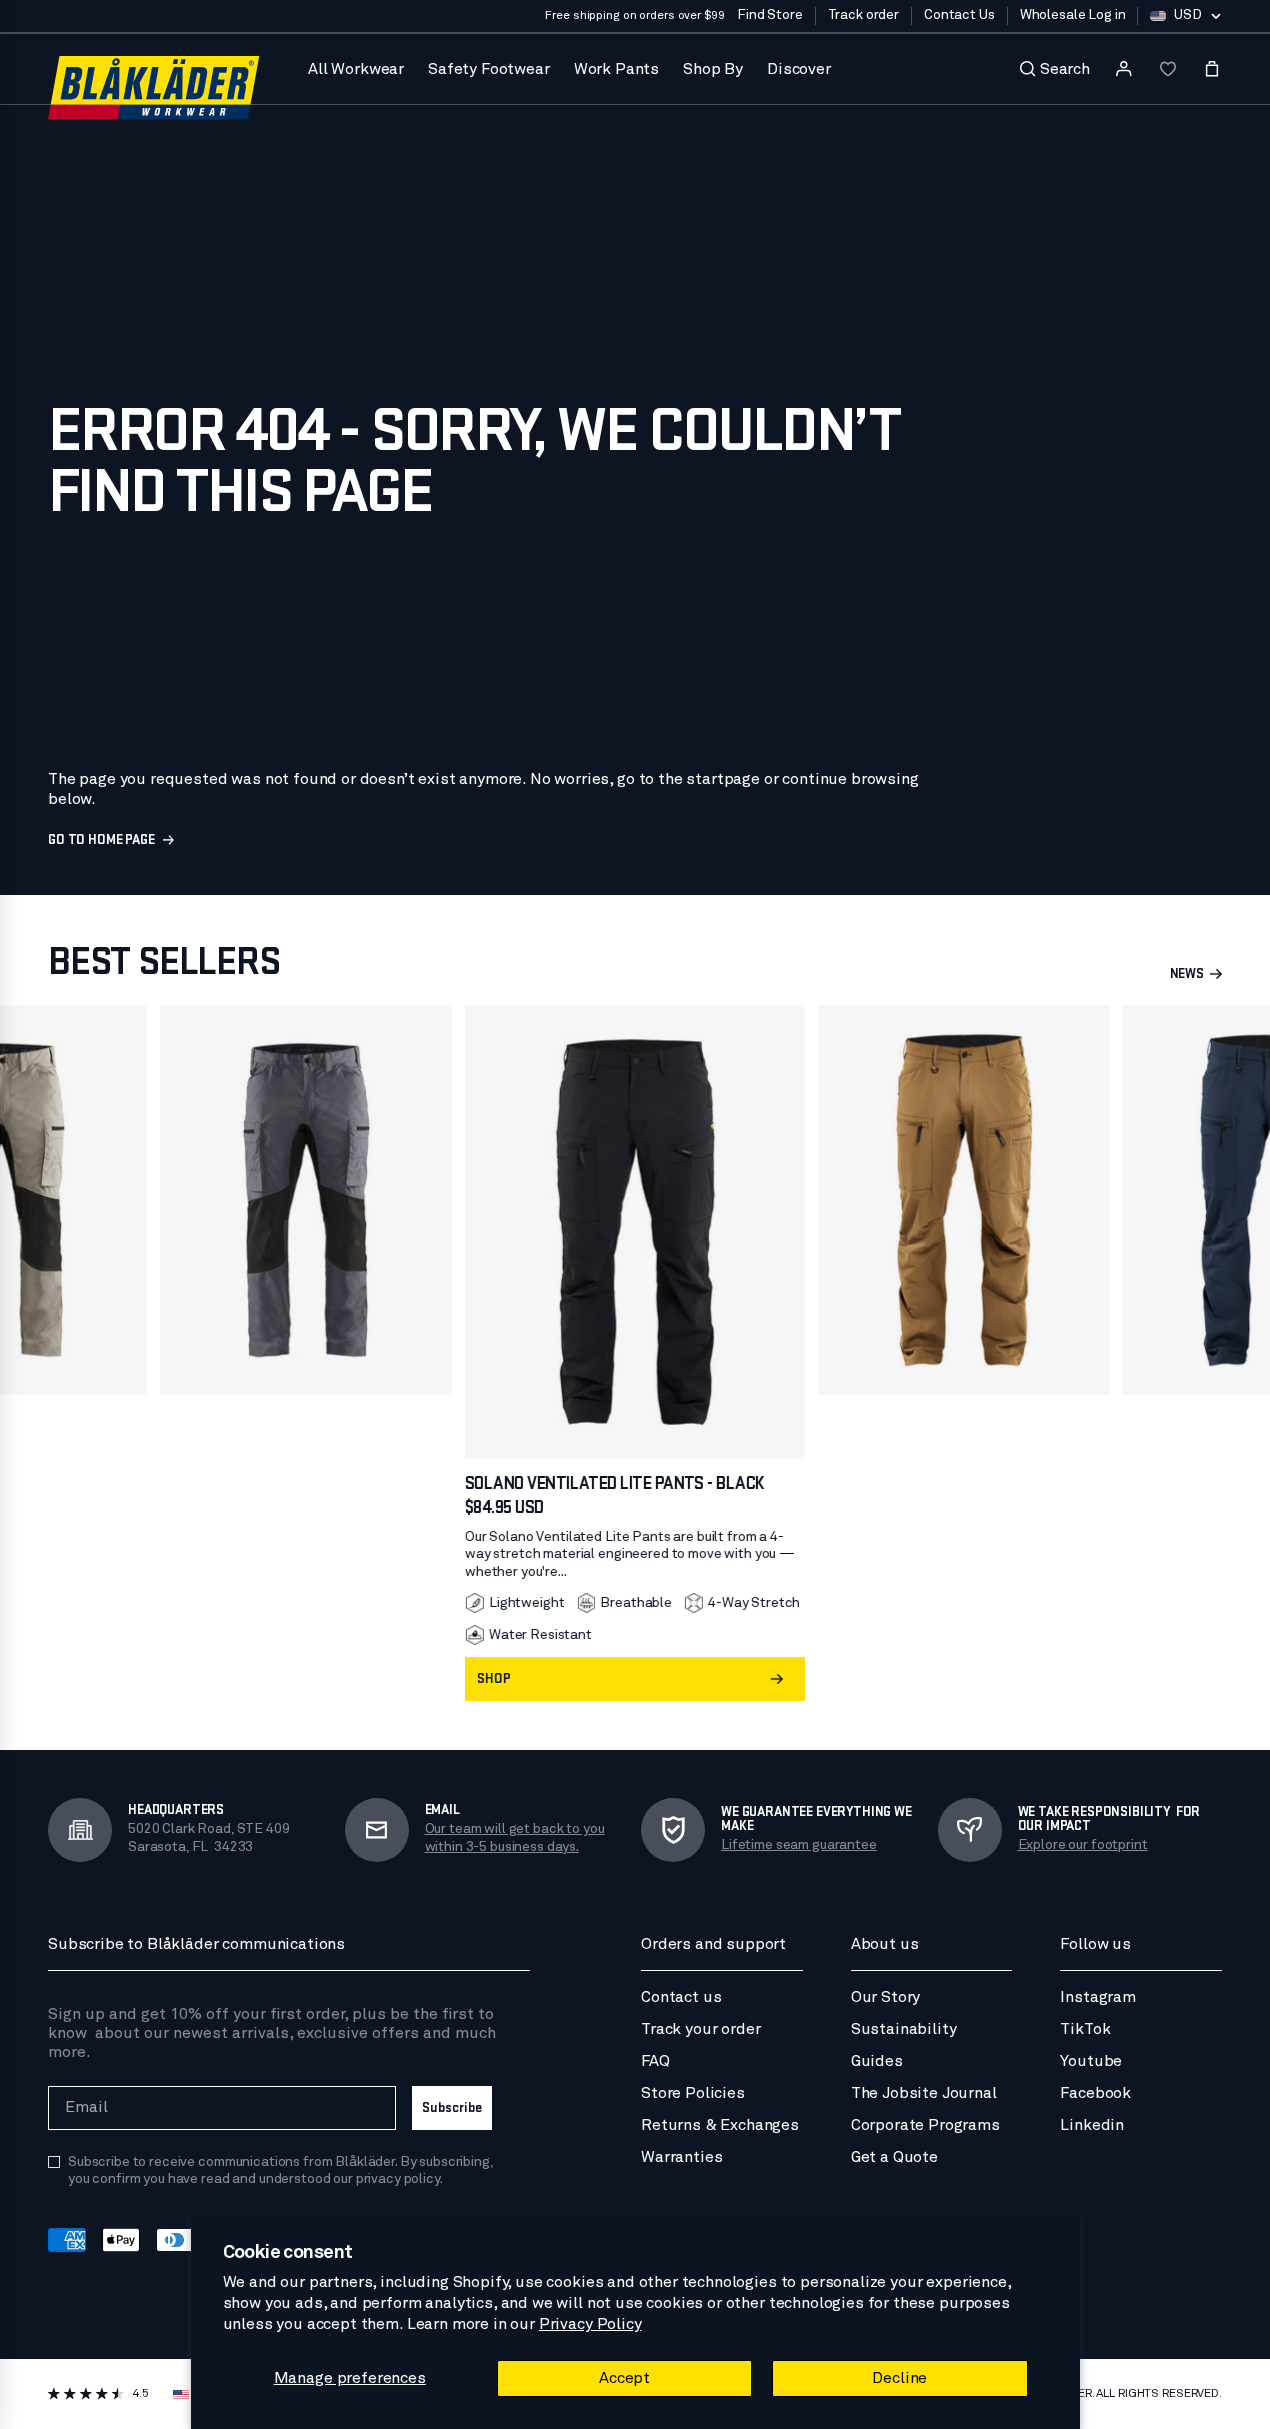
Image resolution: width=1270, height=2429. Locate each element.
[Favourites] (1168, 69)
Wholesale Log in (1073, 15)
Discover (799, 69)
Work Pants (616, 69)
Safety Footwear (489, 69)
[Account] (1124, 69)
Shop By (713, 69)
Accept (624, 2378)
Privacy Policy (590, 2324)
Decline (899, 2378)
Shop (494, 1679)
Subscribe (452, 2107)
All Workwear (356, 69)
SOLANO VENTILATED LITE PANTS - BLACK (615, 1483)
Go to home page (101, 840)
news (1187, 974)
